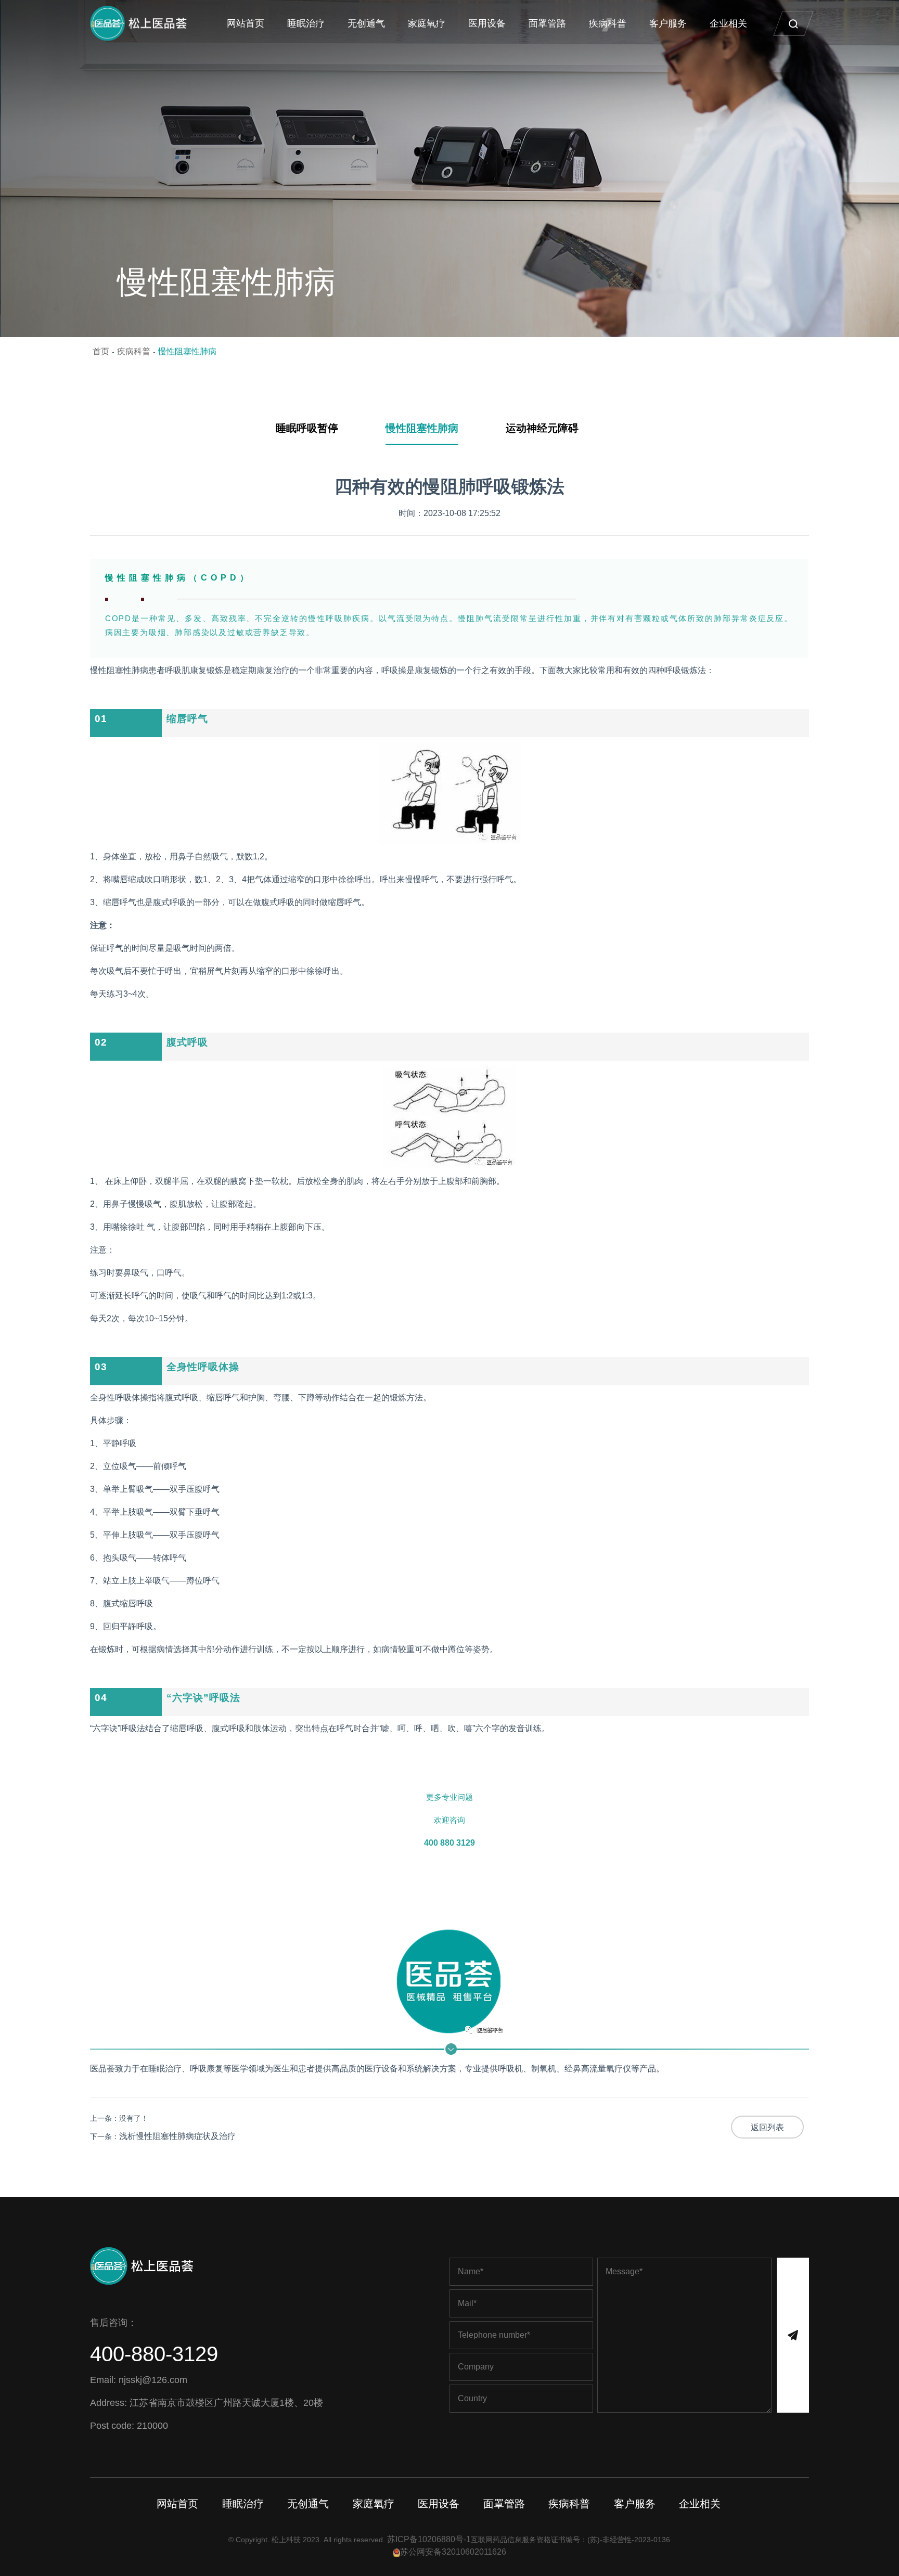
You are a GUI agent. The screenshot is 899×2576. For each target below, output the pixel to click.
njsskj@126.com (153, 2380)
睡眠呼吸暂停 (307, 428)
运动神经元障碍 (542, 428)
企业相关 (728, 23)
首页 (101, 351)
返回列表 (767, 2127)
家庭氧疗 (427, 23)
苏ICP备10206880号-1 (429, 2539)
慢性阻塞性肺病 (187, 351)
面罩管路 (547, 23)
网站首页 (246, 23)
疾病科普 (608, 23)
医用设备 (487, 23)
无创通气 (366, 23)
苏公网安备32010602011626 (453, 2552)
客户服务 (668, 23)
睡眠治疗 (306, 23)
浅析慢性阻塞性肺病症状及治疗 (177, 2136)
